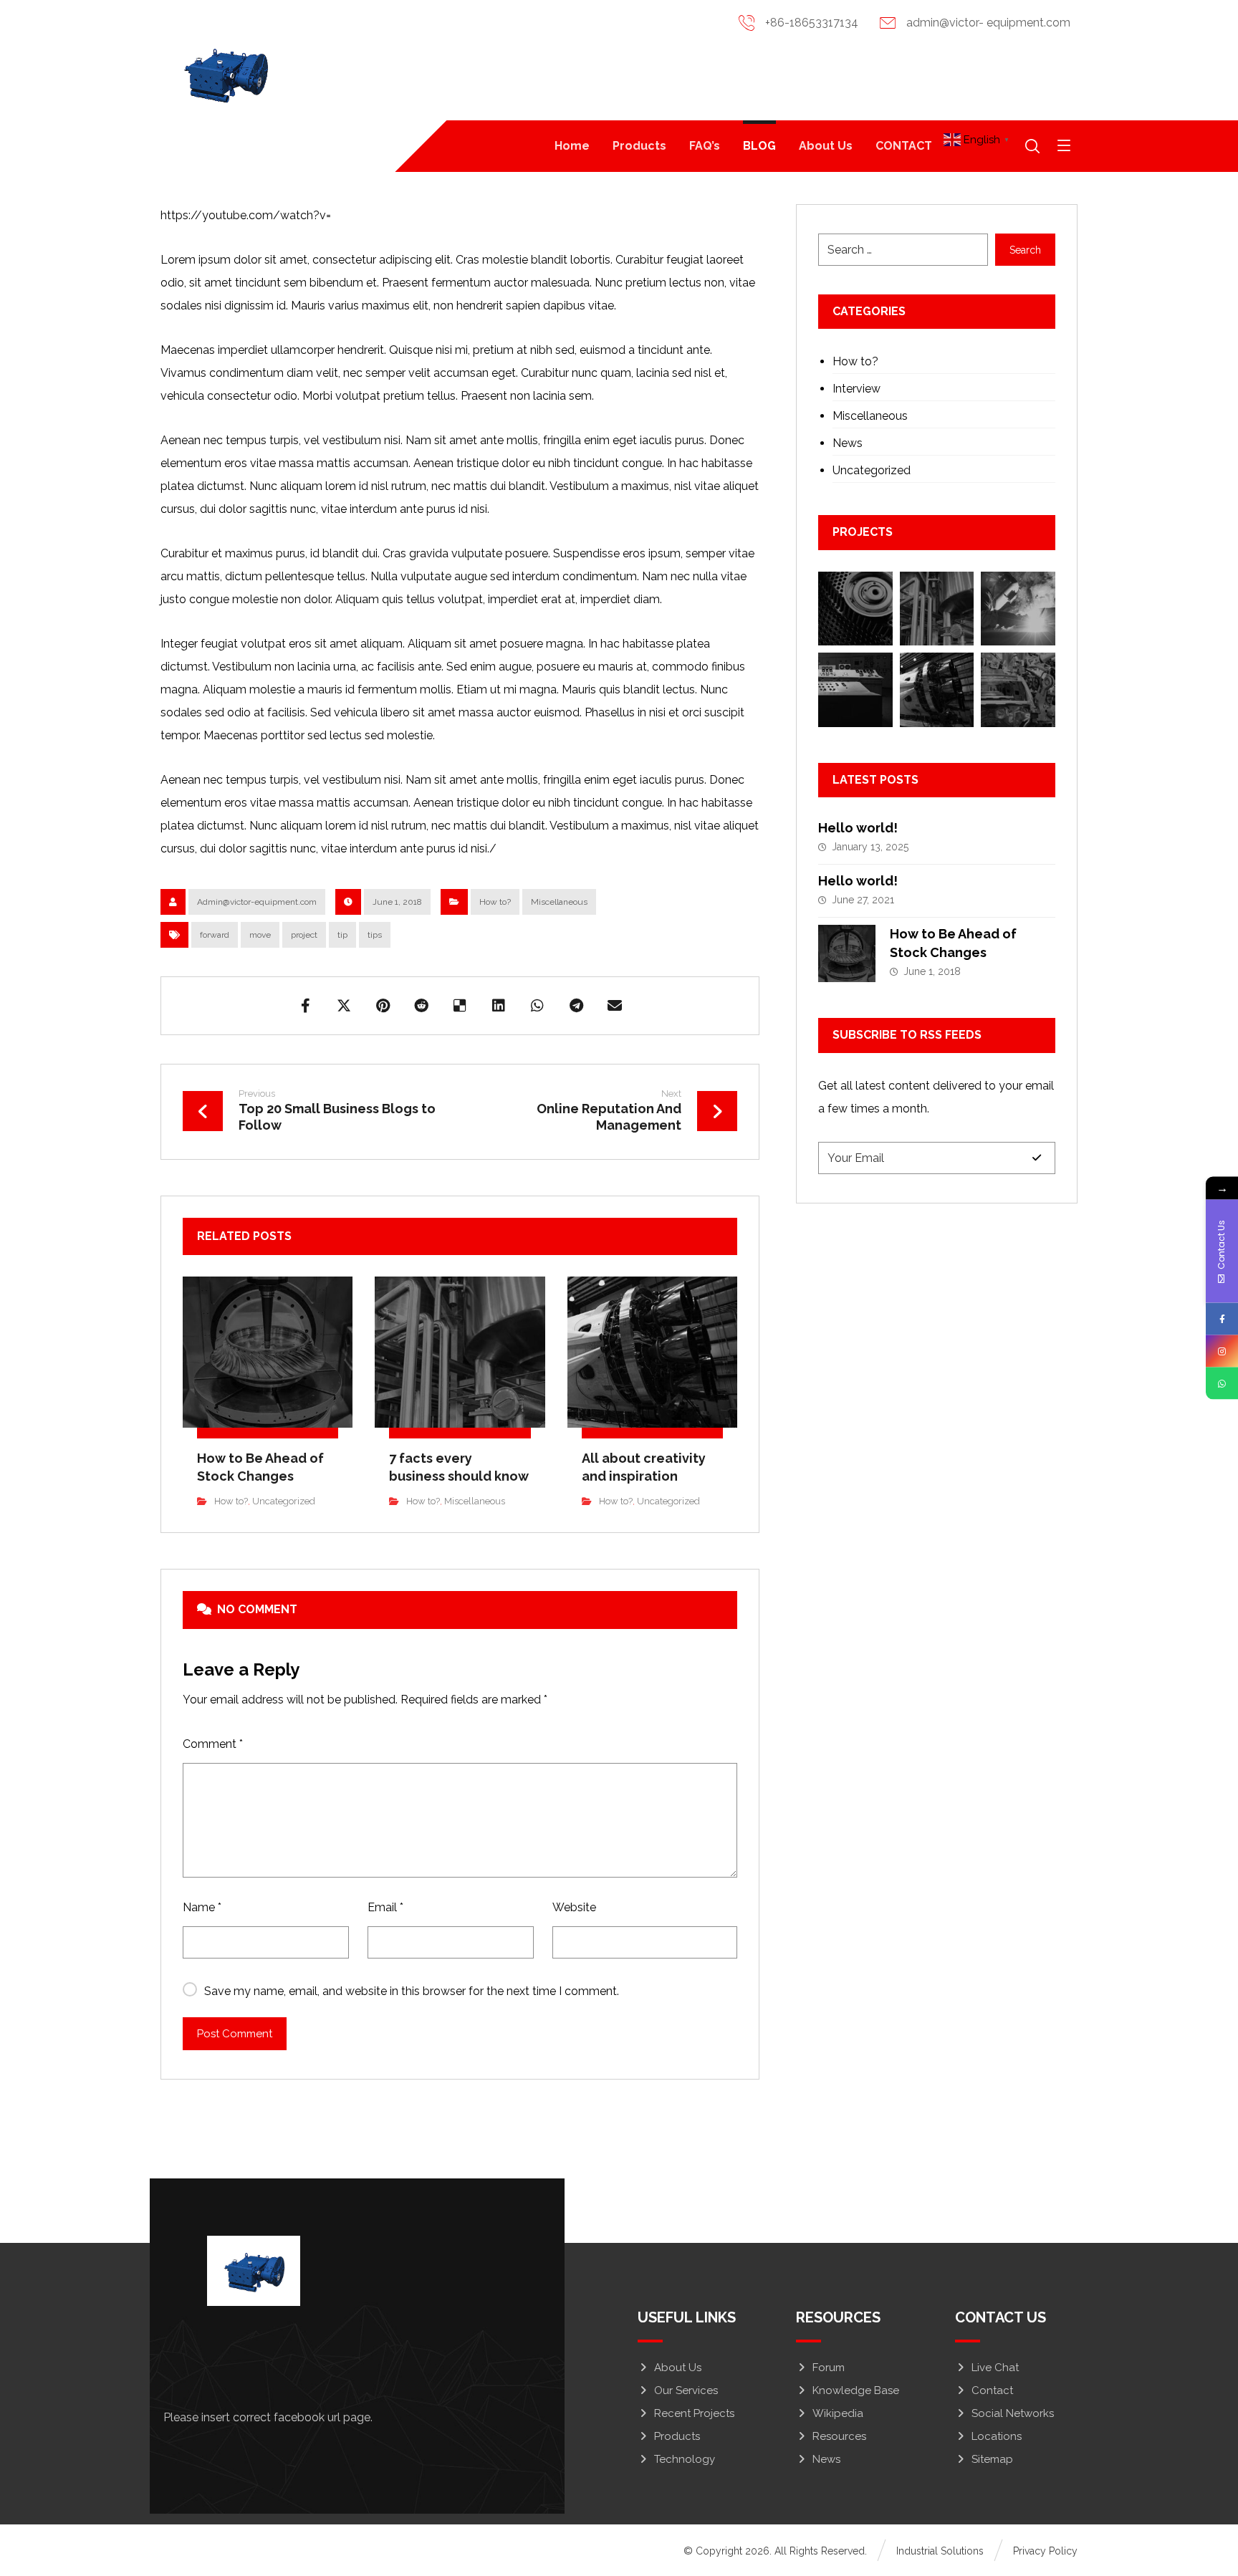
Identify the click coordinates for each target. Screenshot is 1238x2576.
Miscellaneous (559, 902)
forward (215, 935)
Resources (839, 2436)
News (848, 443)
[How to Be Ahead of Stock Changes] (847, 953)
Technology (685, 2459)
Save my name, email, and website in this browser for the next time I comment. (412, 1991)
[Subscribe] (1037, 1158)
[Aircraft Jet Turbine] (937, 689)
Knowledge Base (856, 2390)
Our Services (686, 2390)
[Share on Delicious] (460, 1006)
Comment (213, 1744)
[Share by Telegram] (576, 1006)
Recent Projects (694, 2413)
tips (375, 935)
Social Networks (1013, 2413)
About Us (678, 2368)
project (304, 935)
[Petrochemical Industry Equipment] (937, 609)
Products (677, 2436)
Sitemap (992, 2459)
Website (574, 1907)
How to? (495, 902)
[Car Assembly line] (1018, 689)
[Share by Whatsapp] (537, 1006)
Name (202, 1907)
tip (342, 935)
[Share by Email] (615, 1006)
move (260, 935)
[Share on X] (344, 1006)
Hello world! (858, 828)
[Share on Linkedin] (499, 1006)
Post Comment (235, 2034)
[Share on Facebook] (305, 1006)
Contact (992, 2390)
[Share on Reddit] (421, 1006)
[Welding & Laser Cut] (1018, 609)
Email (385, 1907)
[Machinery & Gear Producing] (855, 609)
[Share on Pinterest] (383, 1006)
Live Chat (995, 2368)
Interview (856, 389)
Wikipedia (838, 2413)
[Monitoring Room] (855, 689)
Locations (997, 2436)
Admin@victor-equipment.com (257, 902)
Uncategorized (284, 1501)
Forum (829, 2368)
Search (1025, 250)
